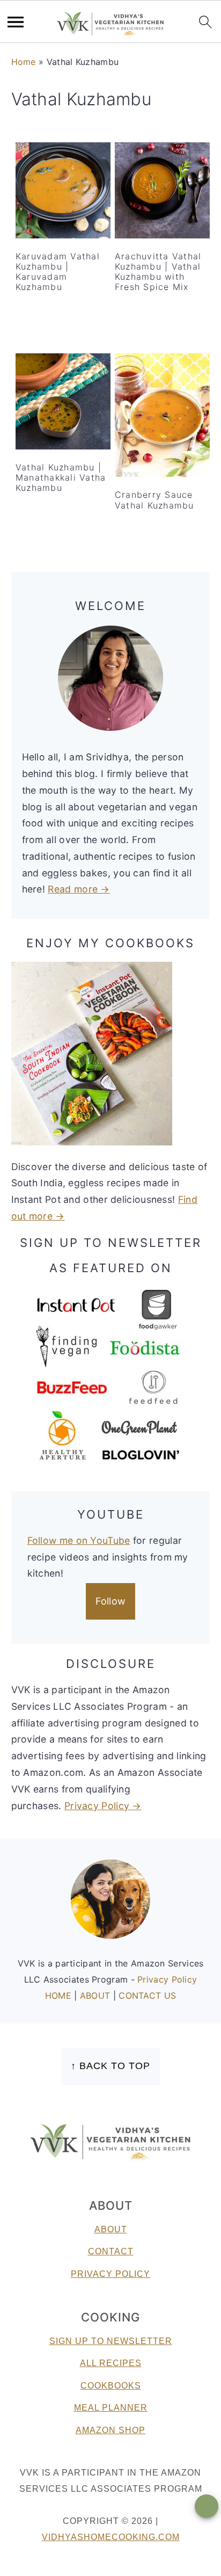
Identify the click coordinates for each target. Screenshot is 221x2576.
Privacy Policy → (103, 1806)
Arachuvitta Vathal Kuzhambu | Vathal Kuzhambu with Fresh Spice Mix (158, 272)
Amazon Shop (110, 2430)
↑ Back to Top (110, 2066)
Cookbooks (111, 2386)
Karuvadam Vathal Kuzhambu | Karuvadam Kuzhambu (58, 272)
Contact (111, 2251)
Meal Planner (111, 2408)
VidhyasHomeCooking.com (111, 2537)
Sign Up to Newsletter (111, 2341)
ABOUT (97, 1996)
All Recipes (111, 2363)
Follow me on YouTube (79, 1540)
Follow (111, 1601)
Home (24, 62)
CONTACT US (147, 1996)
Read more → (79, 889)
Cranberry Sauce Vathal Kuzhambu (154, 500)
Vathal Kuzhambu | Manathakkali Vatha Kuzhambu (61, 477)
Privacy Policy (167, 1979)
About (111, 2229)
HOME (60, 1996)
